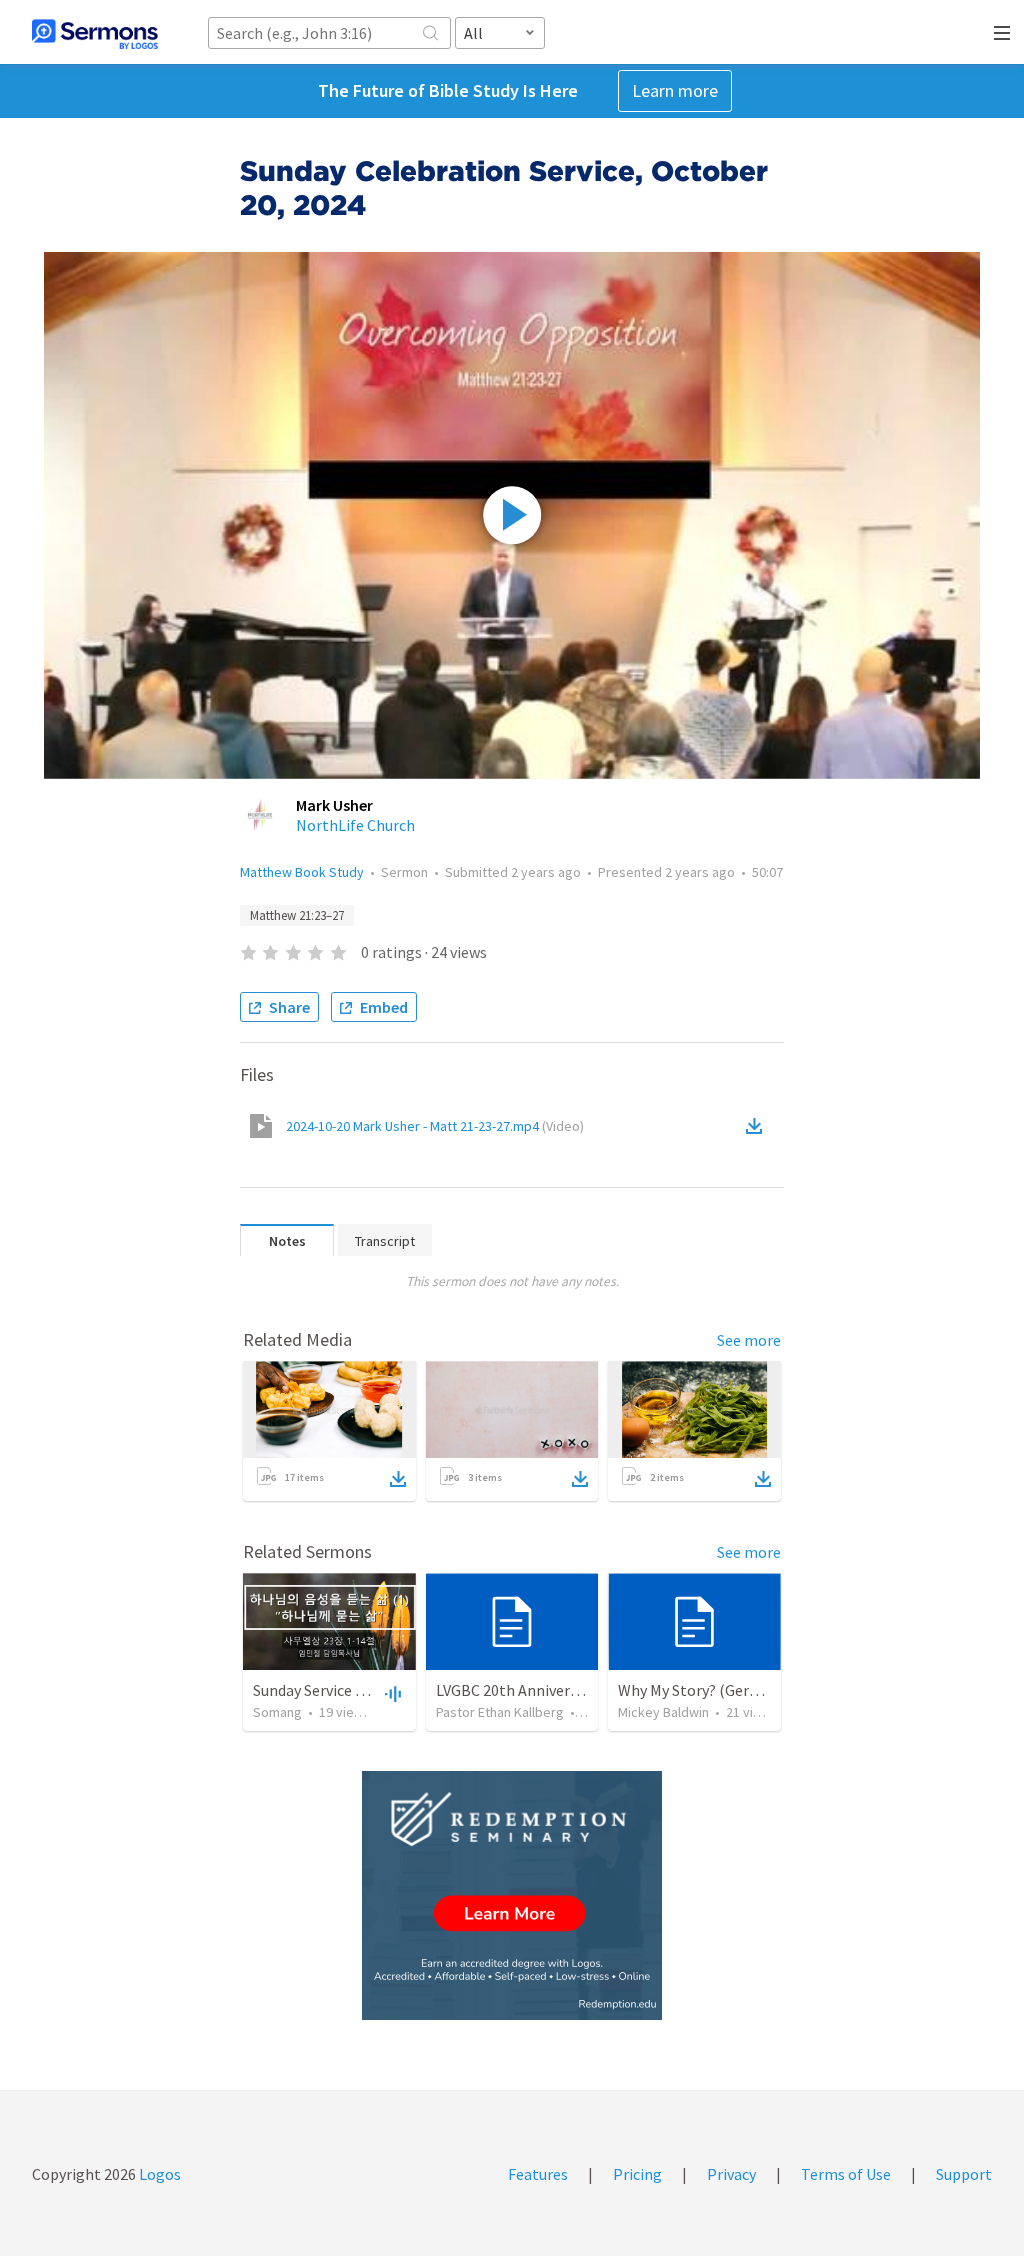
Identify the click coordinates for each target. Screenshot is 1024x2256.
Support (964, 2174)
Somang (277, 1712)
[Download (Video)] (758, 1126)
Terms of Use (846, 2174)
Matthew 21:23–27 (297, 915)
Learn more (675, 90)
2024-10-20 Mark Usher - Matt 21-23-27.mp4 (435, 1126)
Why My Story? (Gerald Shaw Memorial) (750, 1690)
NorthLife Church (355, 825)
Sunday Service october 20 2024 (358, 1690)
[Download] (398, 1479)
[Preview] (391, 1693)
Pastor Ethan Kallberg (500, 1712)
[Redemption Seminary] (512, 1895)
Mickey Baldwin (663, 1712)
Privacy (731, 2174)
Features (538, 2174)
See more (749, 1340)
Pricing (637, 2174)
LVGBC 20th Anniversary (517, 1690)
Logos (158, 2174)
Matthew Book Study (302, 872)
